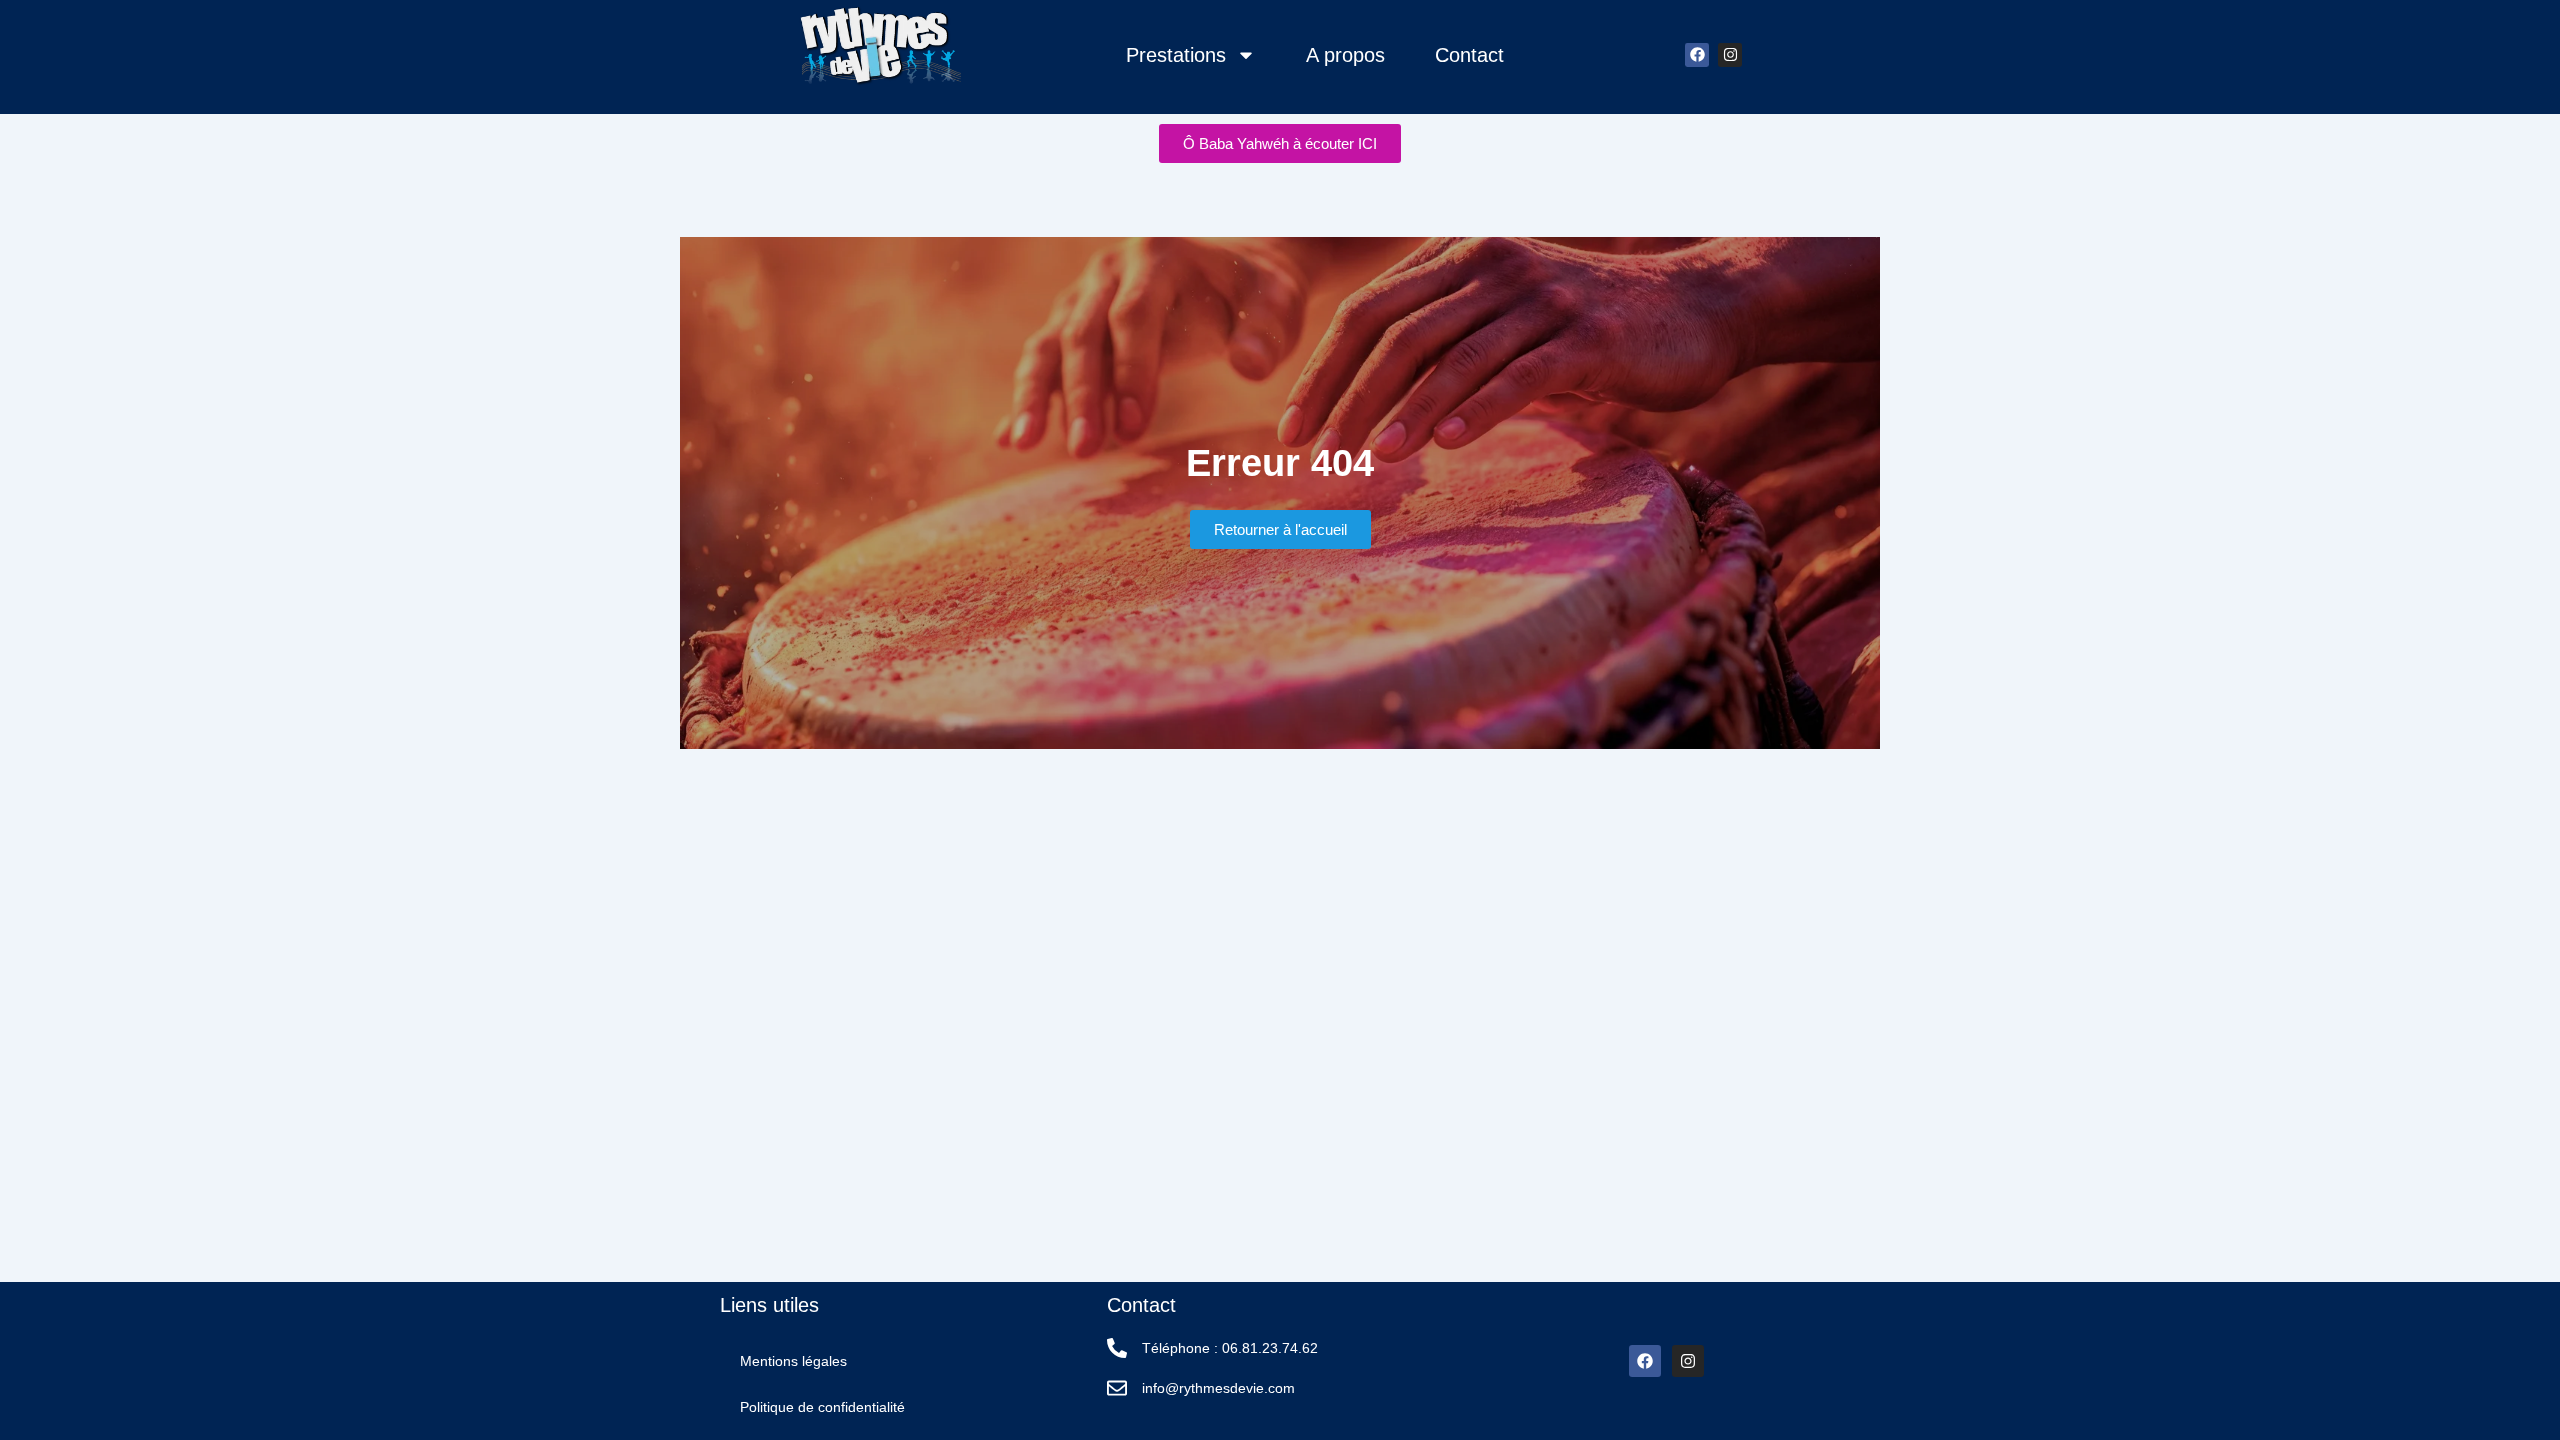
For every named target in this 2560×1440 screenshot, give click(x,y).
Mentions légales (793, 1361)
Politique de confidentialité (822, 1407)
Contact (1469, 55)
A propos (1345, 55)
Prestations (1176, 55)
